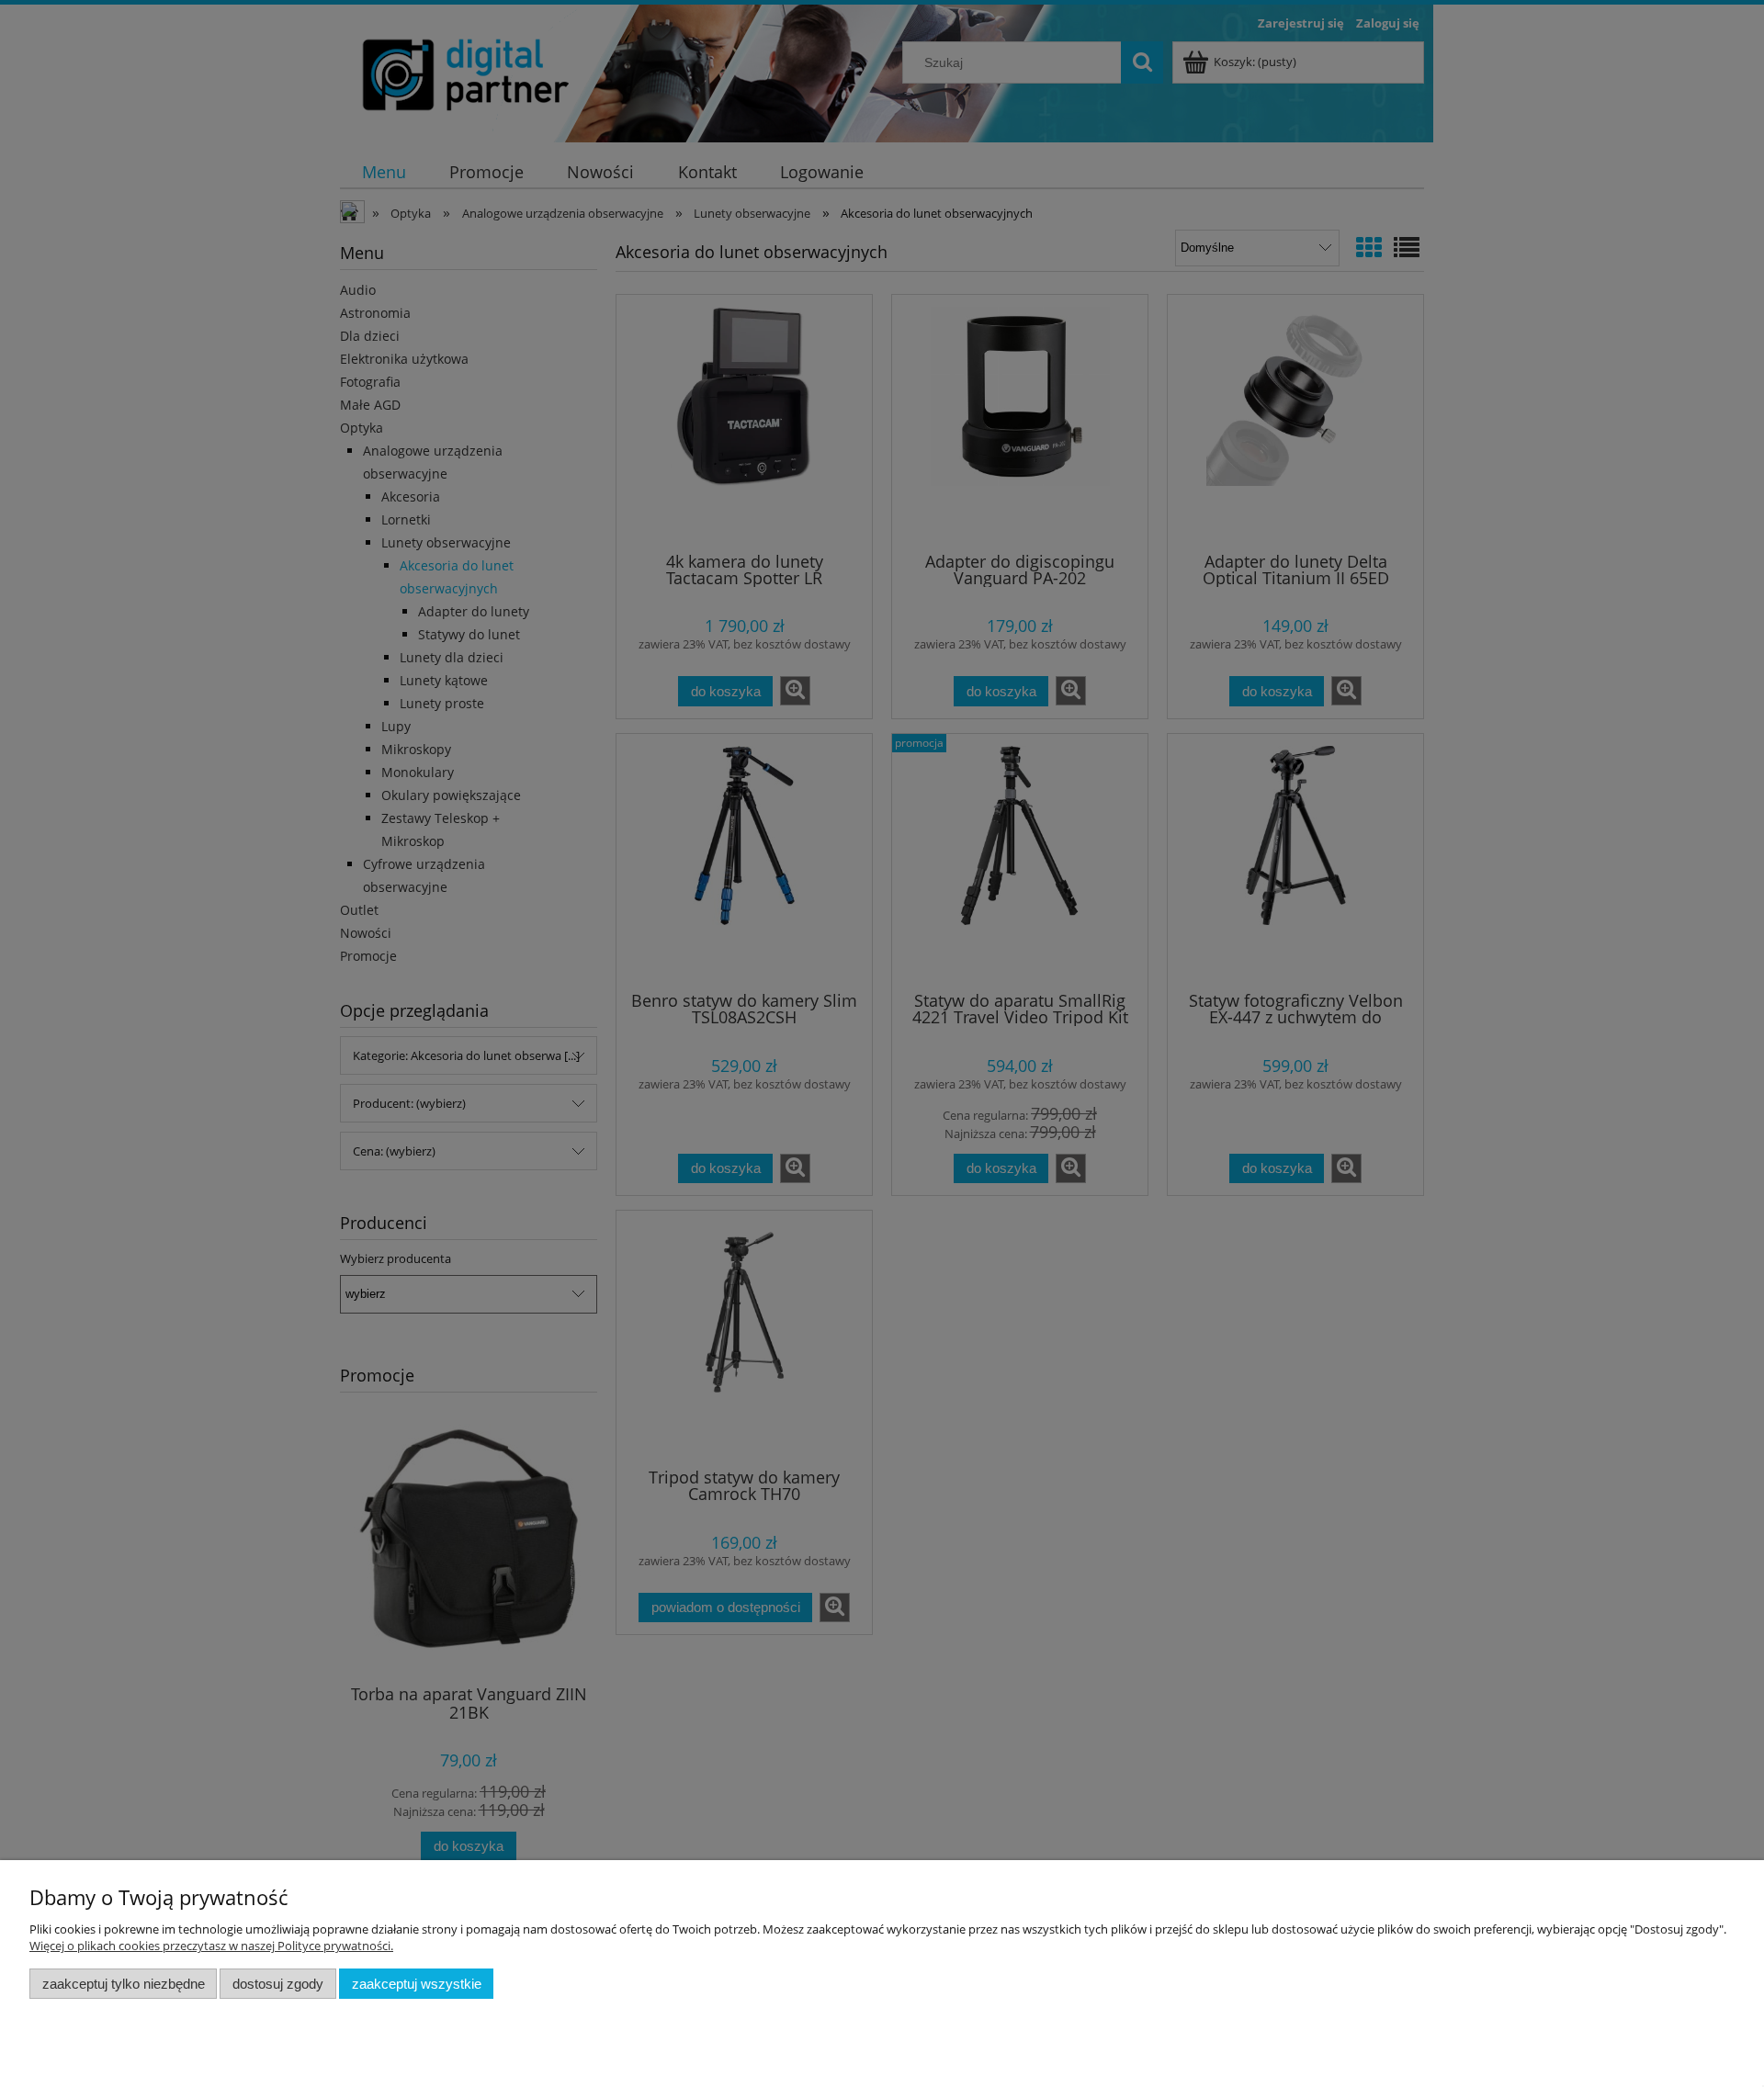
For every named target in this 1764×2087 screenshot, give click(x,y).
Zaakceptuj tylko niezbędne (124, 1984)
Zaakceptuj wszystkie (417, 1984)
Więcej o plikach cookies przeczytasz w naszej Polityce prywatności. (211, 1946)
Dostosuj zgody (278, 1984)
